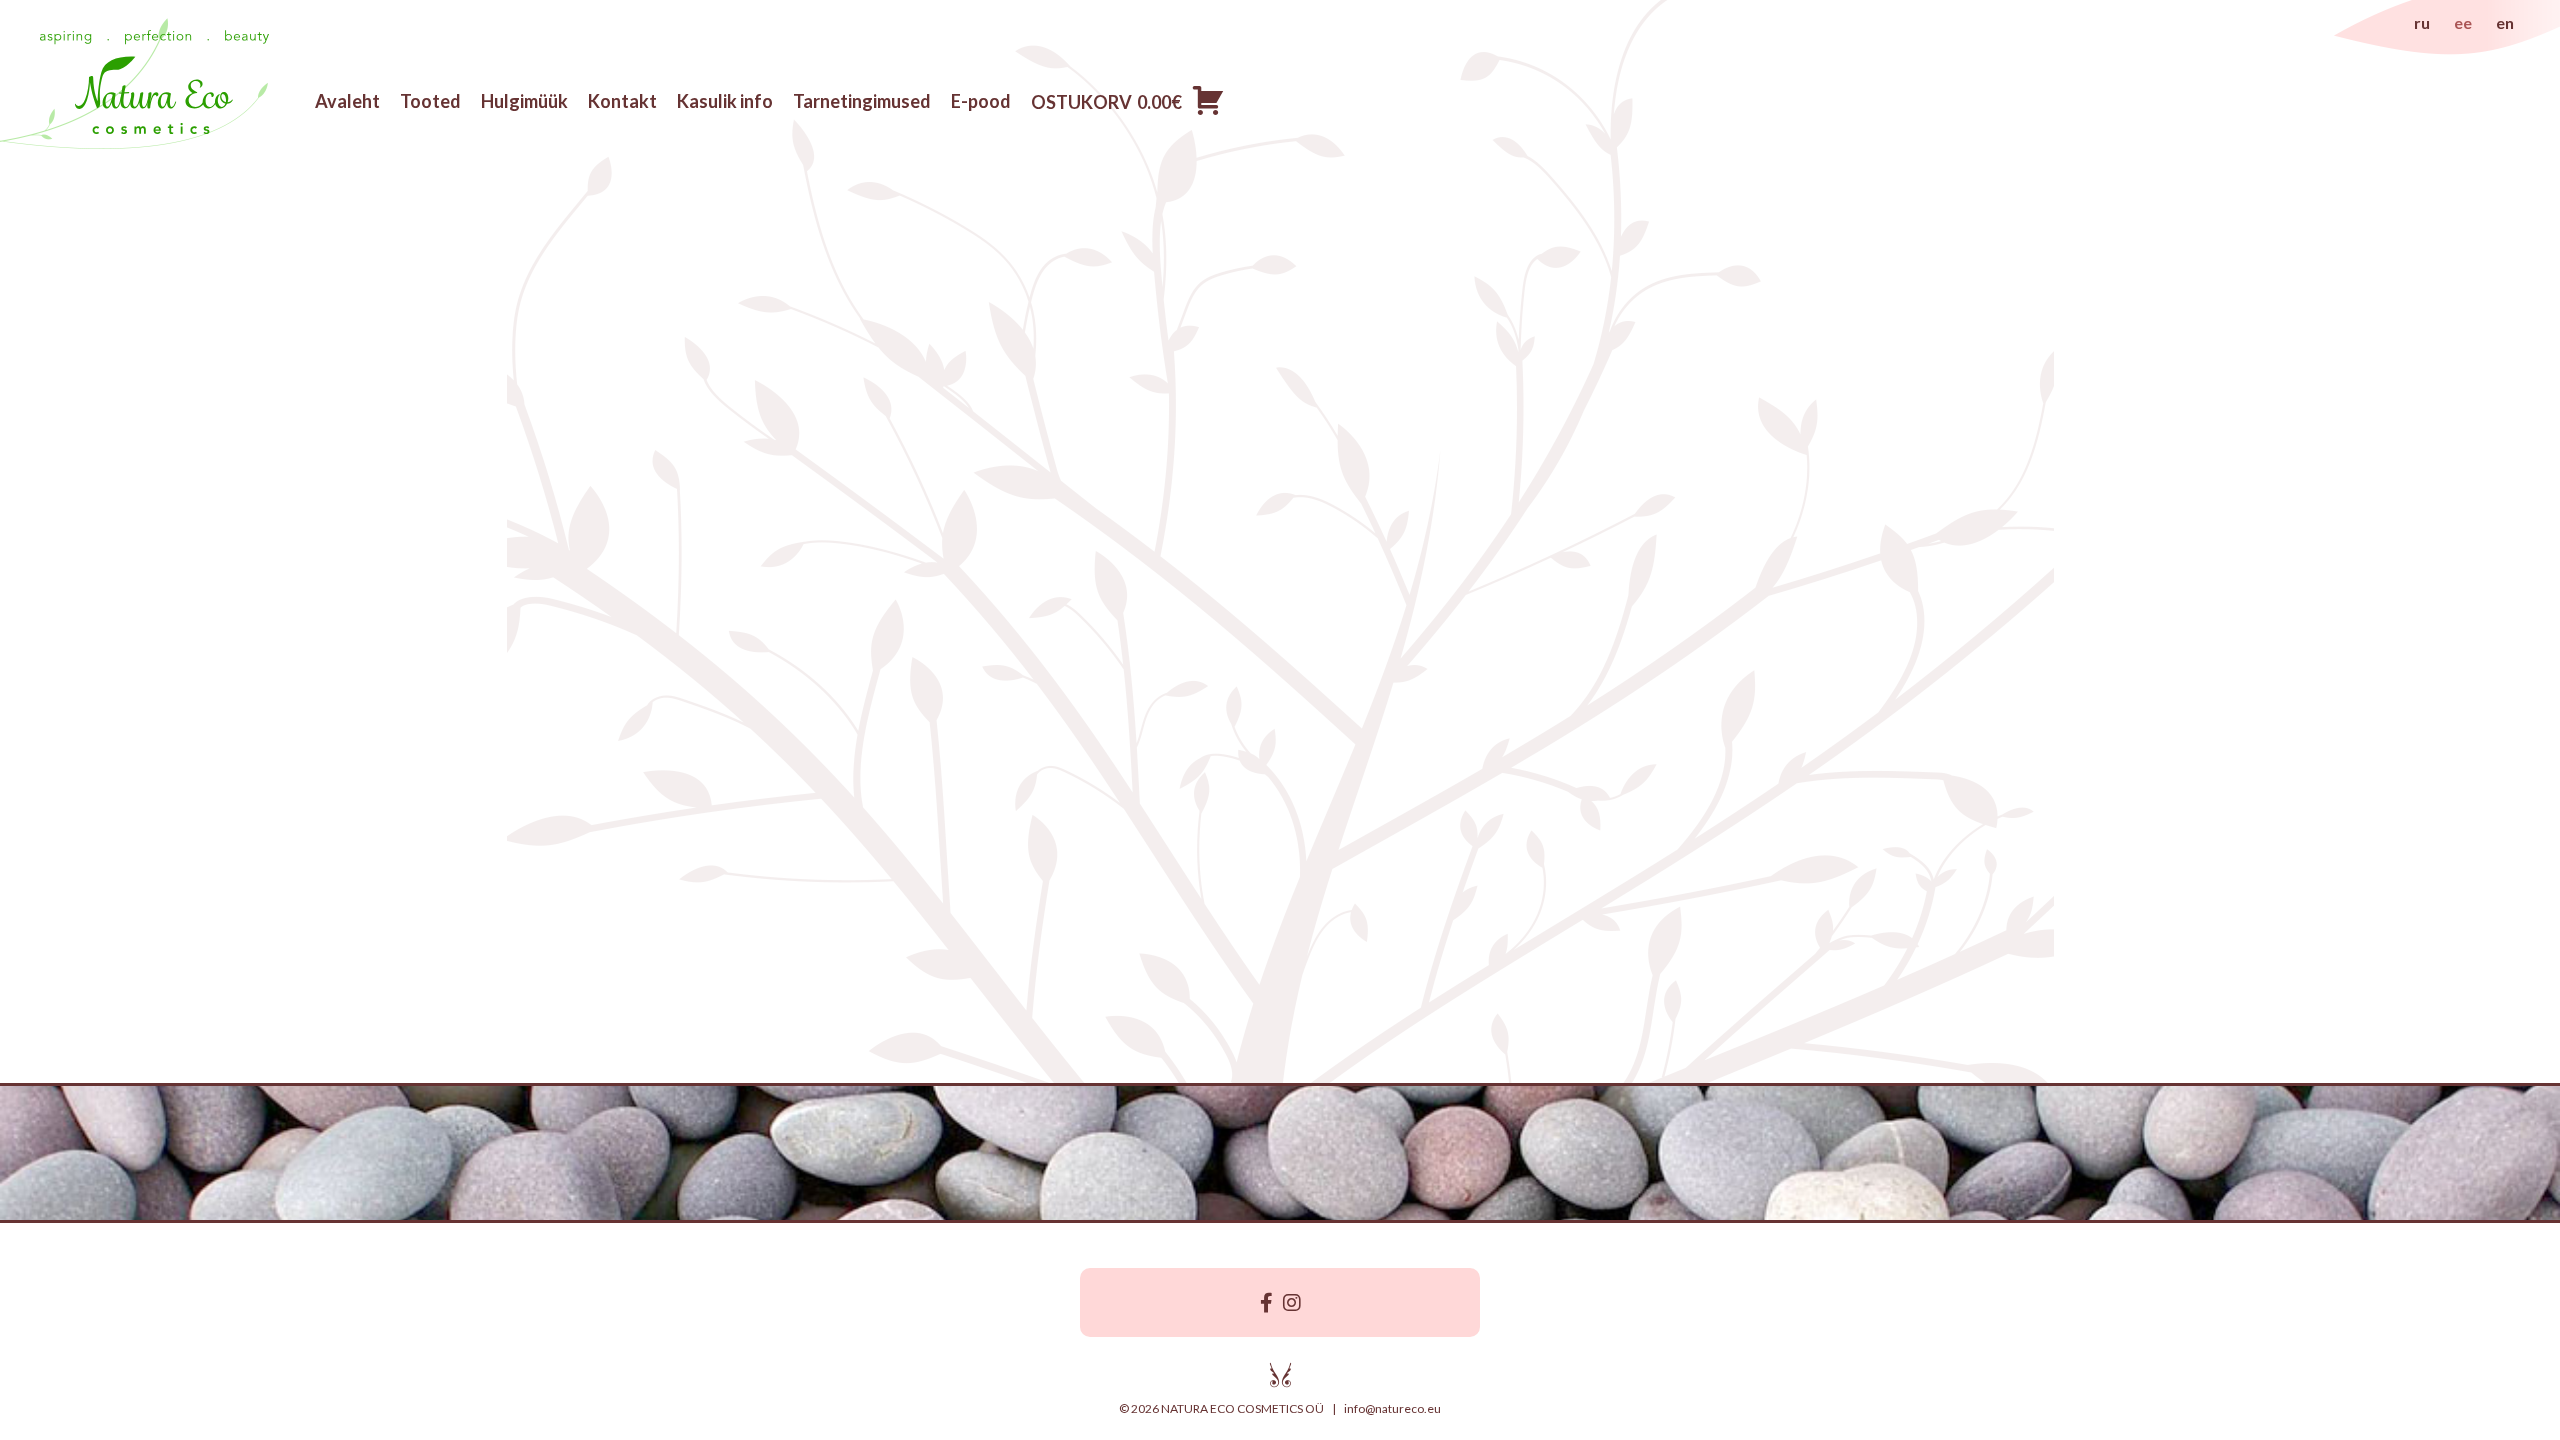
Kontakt (622, 101)
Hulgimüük (524, 101)
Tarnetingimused (862, 101)
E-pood (981, 101)
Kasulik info (725, 101)
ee (2463, 22)
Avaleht (347, 101)
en (2505, 22)
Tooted (430, 101)
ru (2422, 22)
